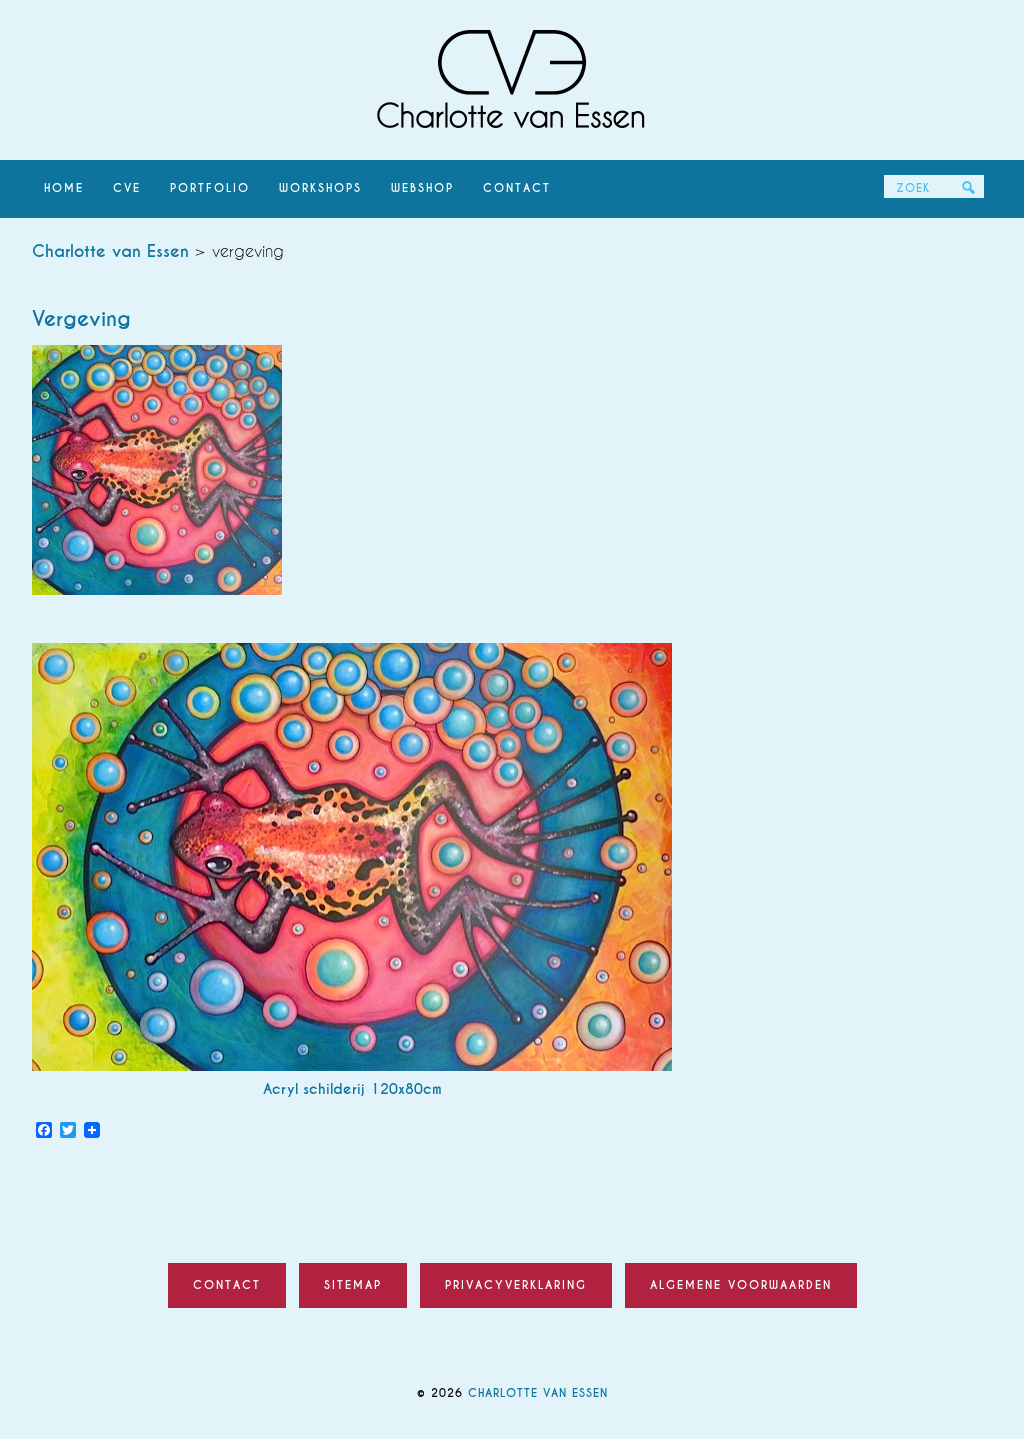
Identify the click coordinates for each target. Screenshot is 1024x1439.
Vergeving (81, 319)
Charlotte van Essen (512, 80)
